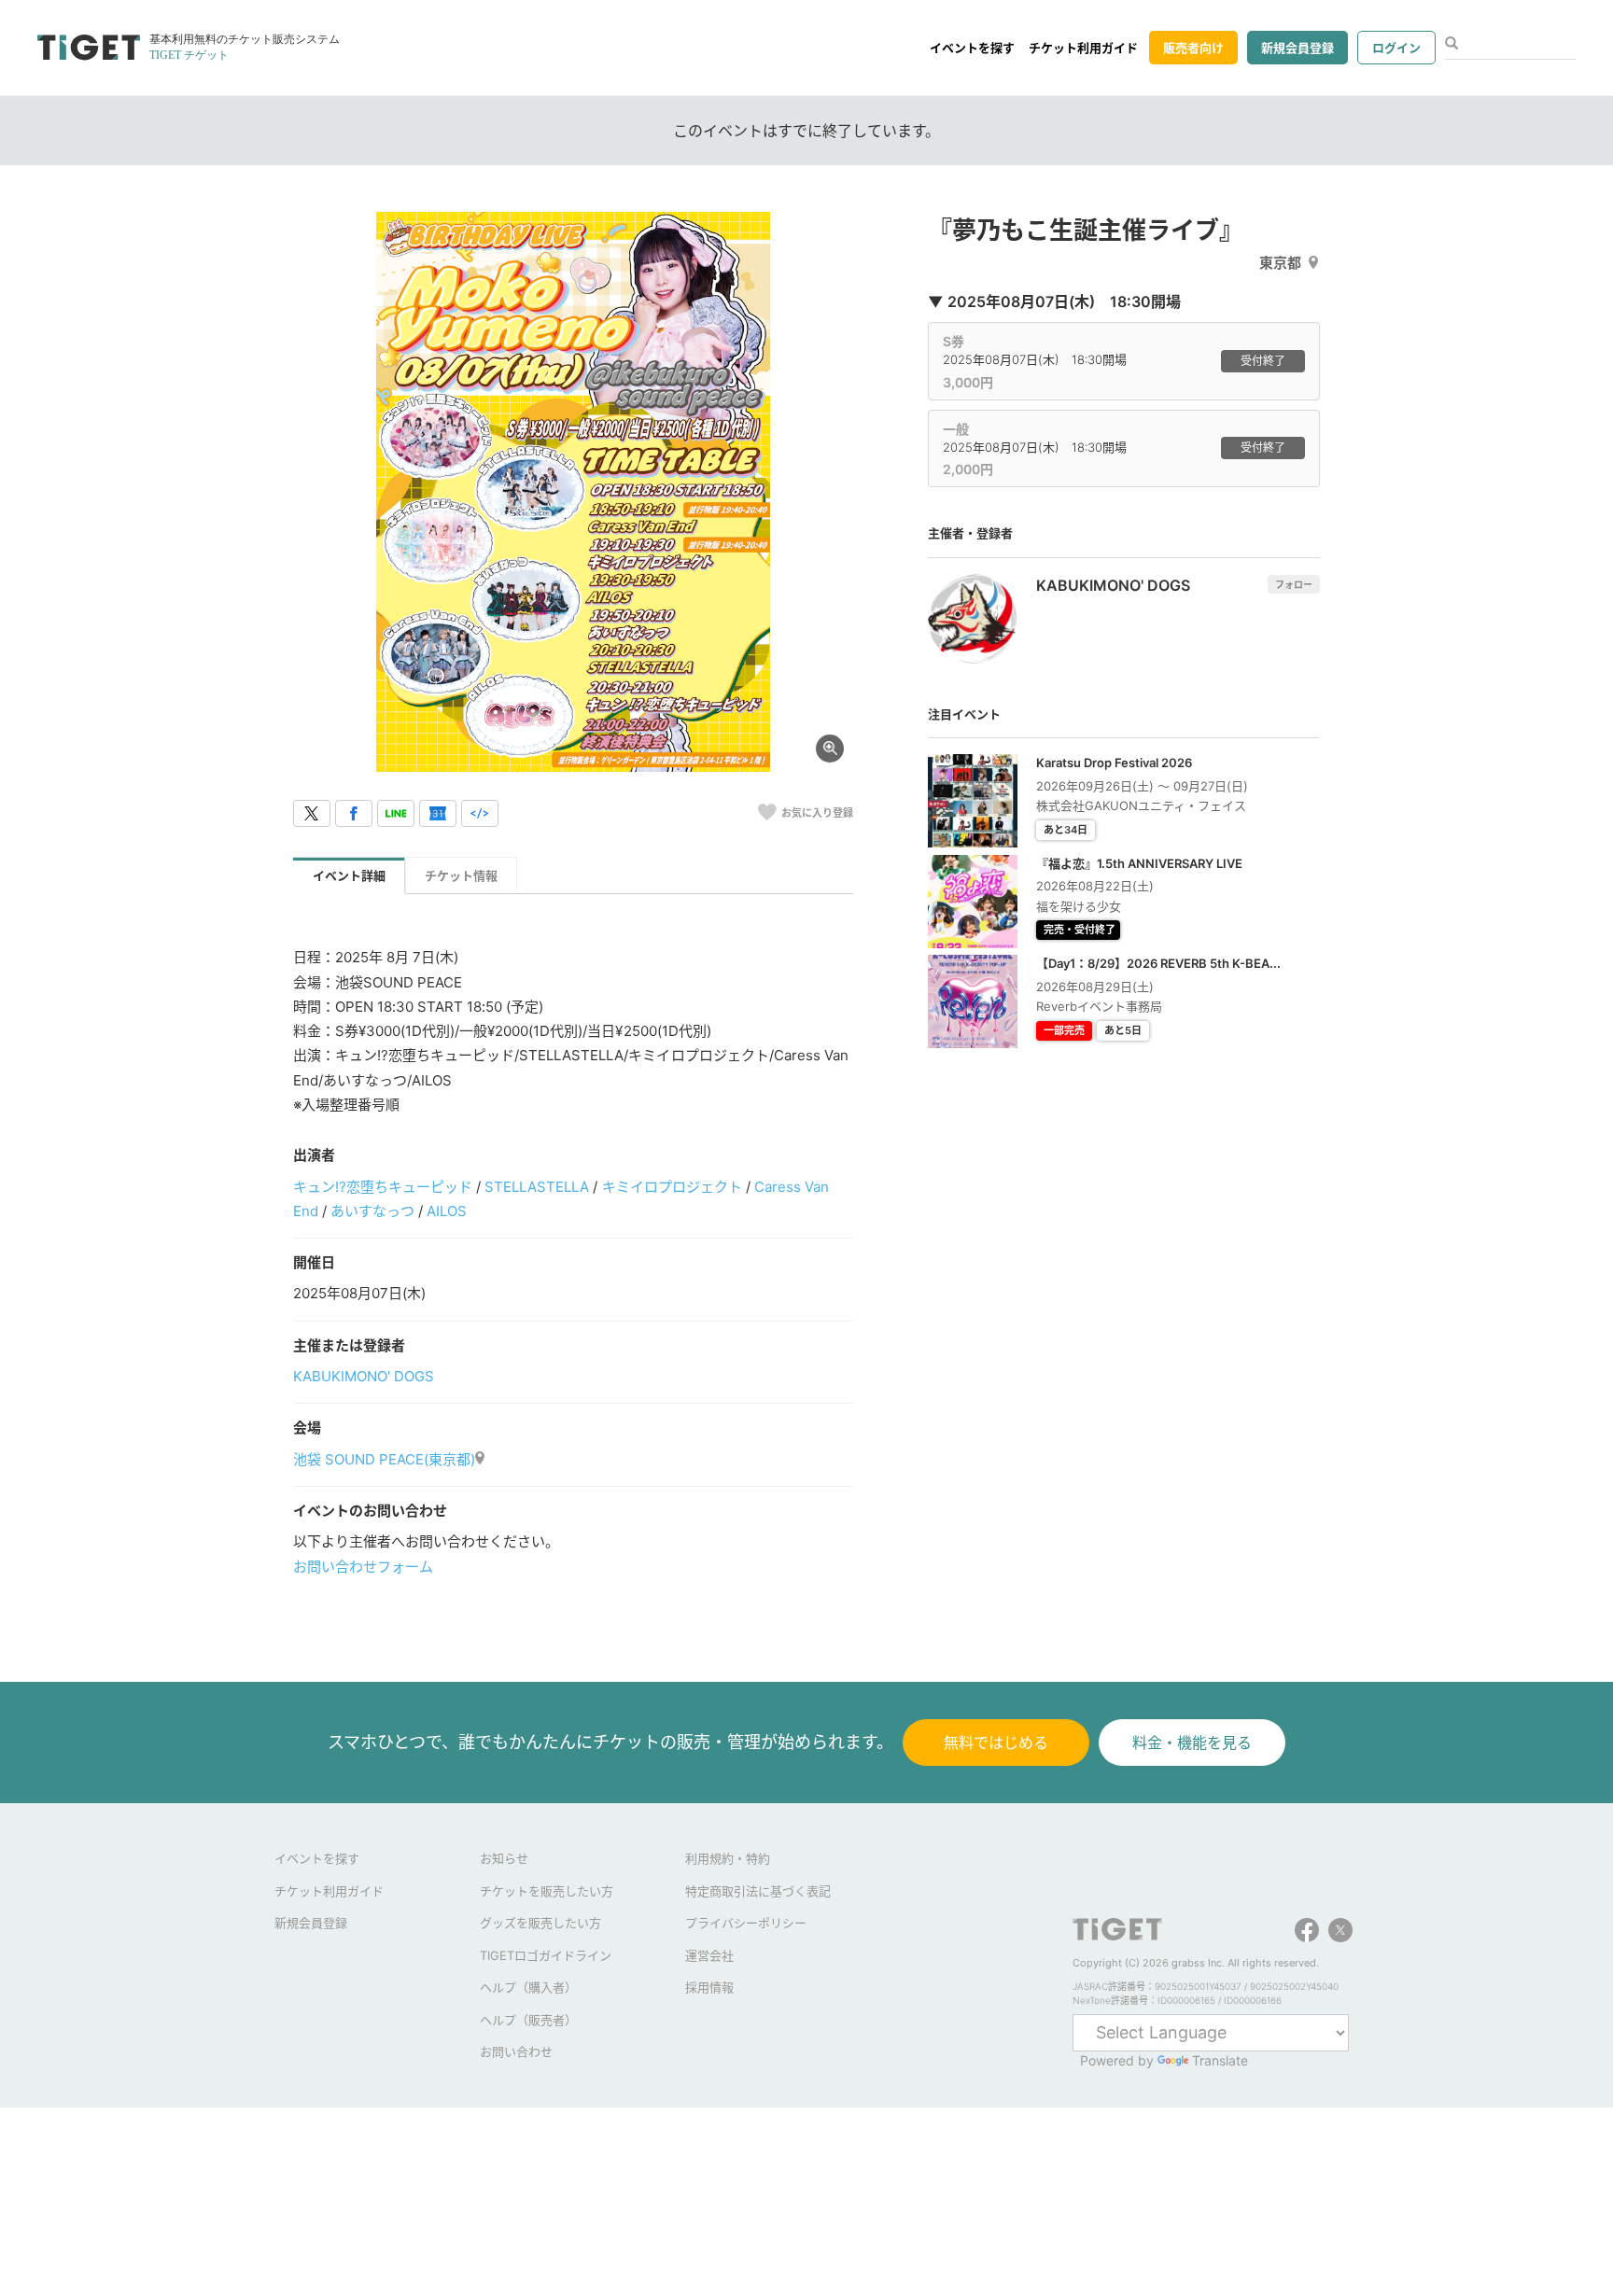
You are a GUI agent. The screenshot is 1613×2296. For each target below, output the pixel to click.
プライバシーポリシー (746, 1923)
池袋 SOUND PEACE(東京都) (384, 1459)
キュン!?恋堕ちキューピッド (383, 1187)
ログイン (1396, 48)
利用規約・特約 (728, 1858)
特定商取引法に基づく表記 (758, 1891)
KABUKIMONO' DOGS (364, 1376)
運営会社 (709, 1955)
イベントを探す (972, 48)
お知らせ (504, 1858)
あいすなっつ (372, 1211)
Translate (1220, 2060)
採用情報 (709, 1987)
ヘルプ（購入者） (528, 1987)
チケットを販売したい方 (547, 1891)
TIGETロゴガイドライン (546, 1955)
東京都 (1280, 263)
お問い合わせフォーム (363, 1567)
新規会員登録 (1297, 48)
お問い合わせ (516, 2051)
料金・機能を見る (1192, 1743)
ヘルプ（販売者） (528, 2020)
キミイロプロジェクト (672, 1187)
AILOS (447, 1211)
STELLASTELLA (537, 1187)
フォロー (1294, 584)
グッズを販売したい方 (540, 1923)
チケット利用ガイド (1083, 48)
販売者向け (1193, 48)
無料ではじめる (996, 1743)
